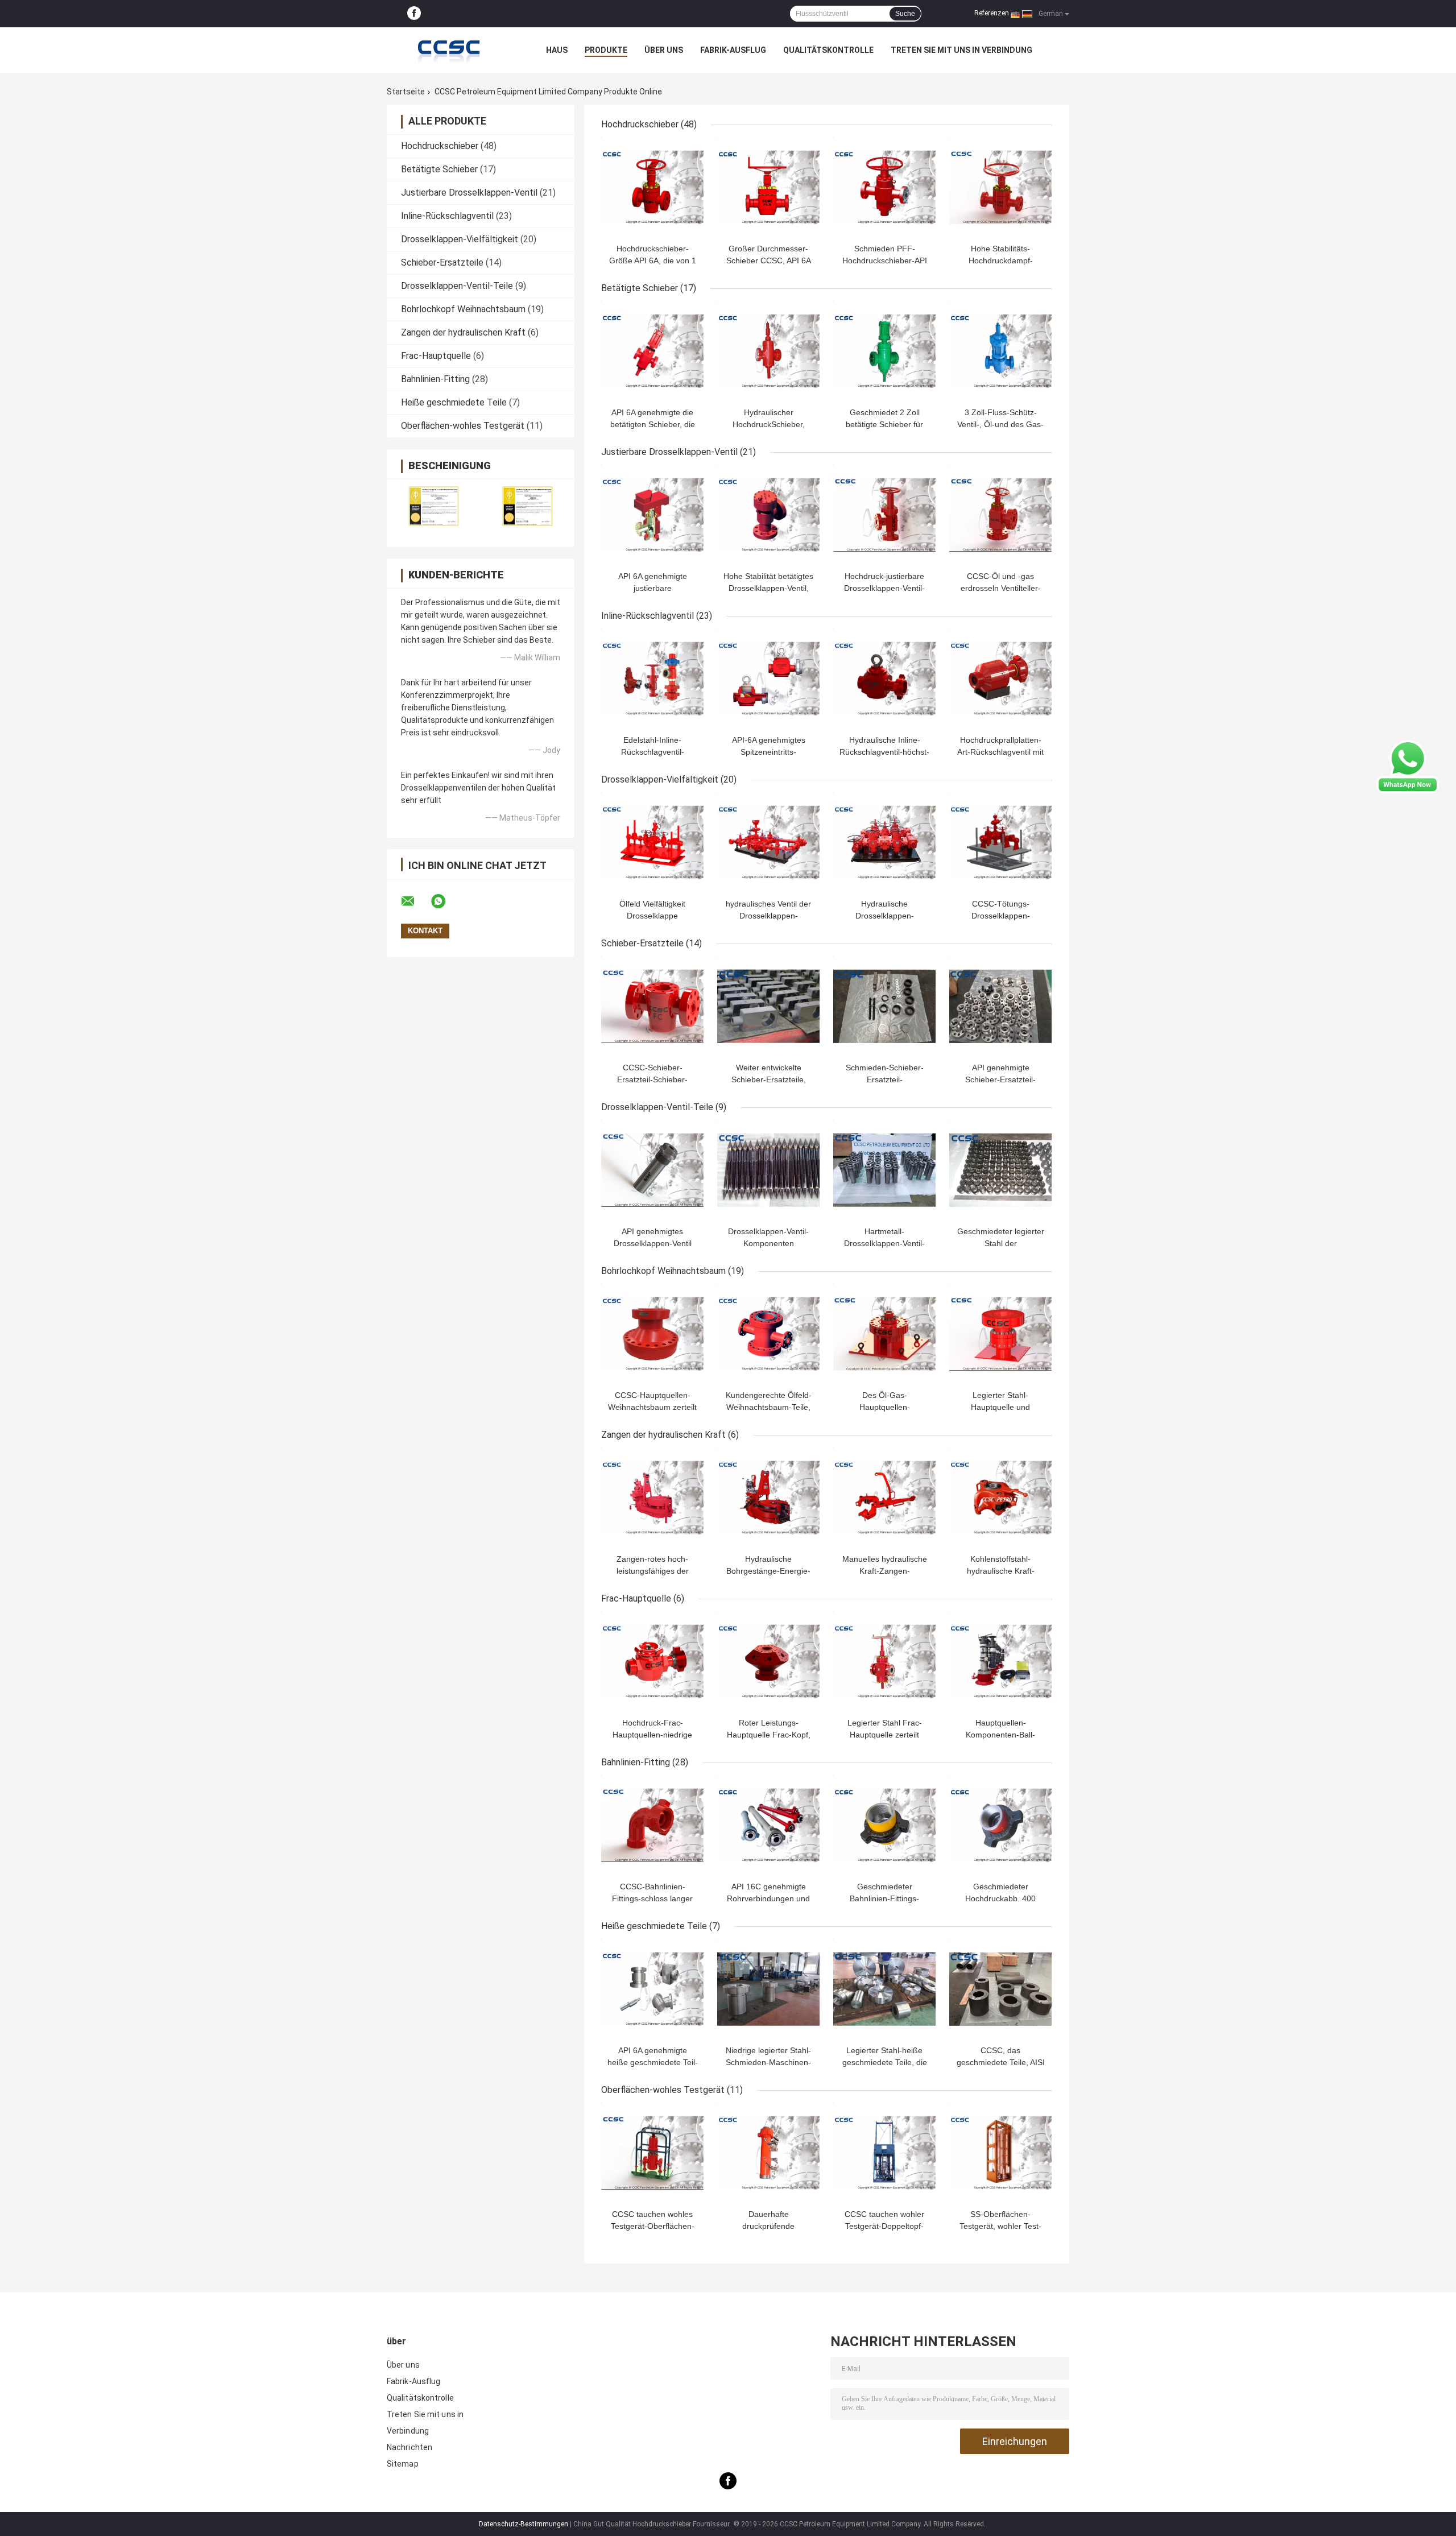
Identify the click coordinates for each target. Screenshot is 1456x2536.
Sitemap (403, 2464)
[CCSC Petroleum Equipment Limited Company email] (415, 901)
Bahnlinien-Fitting (435, 379)
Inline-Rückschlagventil (447, 216)
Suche (905, 14)
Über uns (664, 50)
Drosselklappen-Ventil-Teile (457, 286)
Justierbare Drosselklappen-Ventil (469, 193)
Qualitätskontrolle (828, 50)
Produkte (606, 50)
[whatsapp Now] (1408, 766)
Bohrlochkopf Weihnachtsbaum (463, 309)
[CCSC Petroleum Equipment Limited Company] (449, 50)
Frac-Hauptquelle (436, 356)
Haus (557, 50)
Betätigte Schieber (439, 169)
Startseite (406, 92)
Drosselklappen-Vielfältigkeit (460, 239)
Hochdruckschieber (440, 146)
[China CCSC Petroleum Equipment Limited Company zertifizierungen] (434, 506)
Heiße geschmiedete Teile (454, 402)
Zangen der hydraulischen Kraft (463, 332)
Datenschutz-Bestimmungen (524, 2524)
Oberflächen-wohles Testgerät (463, 426)
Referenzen (992, 13)
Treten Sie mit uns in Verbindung (961, 50)
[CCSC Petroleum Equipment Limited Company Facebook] (414, 14)
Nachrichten (409, 2447)
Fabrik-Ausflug (733, 50)
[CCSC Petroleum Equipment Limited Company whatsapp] (445, 901)
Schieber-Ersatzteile (442, 262)
